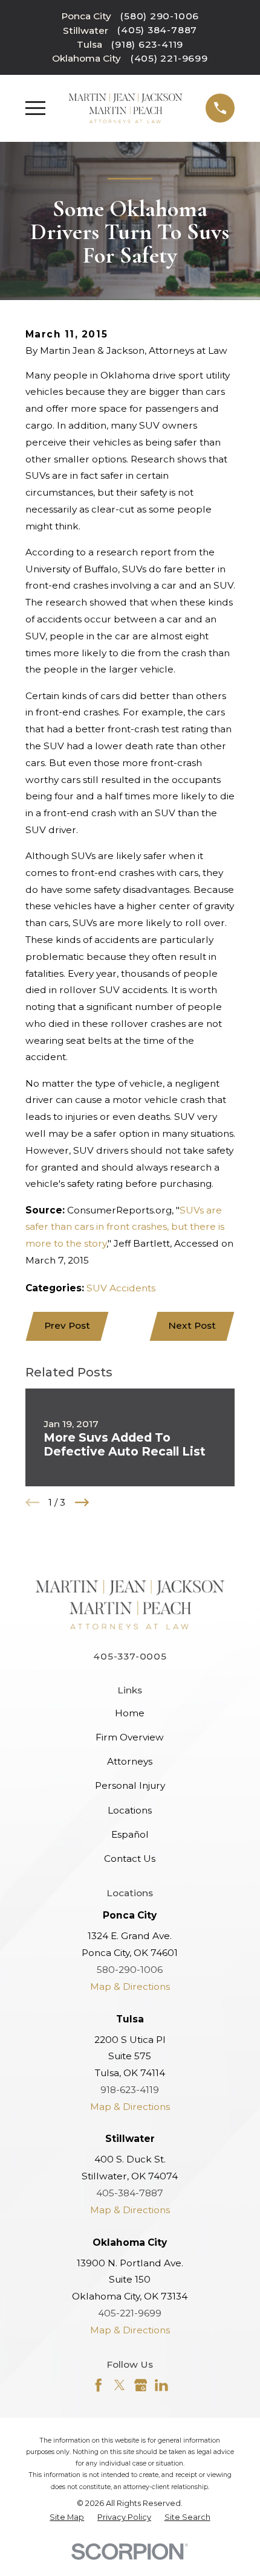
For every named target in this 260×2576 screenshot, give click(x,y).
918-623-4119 (130, 2090)
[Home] (125, 108)
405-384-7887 (130, 2193)
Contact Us (130, 1858)
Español (130, 1834)
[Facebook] (99, 2385)
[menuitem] (67, 2517)
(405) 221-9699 (169, 58)
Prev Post (67, 1325)
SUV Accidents (121, 1288)
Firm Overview (130, 1737)
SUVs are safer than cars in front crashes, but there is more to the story (125, 1227)
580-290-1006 (130, 1970)
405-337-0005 (130, 1656)
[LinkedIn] (161, 2385)
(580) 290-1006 (160, 16)
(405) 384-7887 (157, 30)
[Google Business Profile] (141, 2385)
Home (130, 1713)
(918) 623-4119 (147, 44)
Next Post (192, 1325)
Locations (130, 1810)
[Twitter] (120, 2385)
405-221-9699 (130, 2313)
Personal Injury (130, 1785)
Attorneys (130, 1761)
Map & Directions (130, 1986)
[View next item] (82, 1502)
